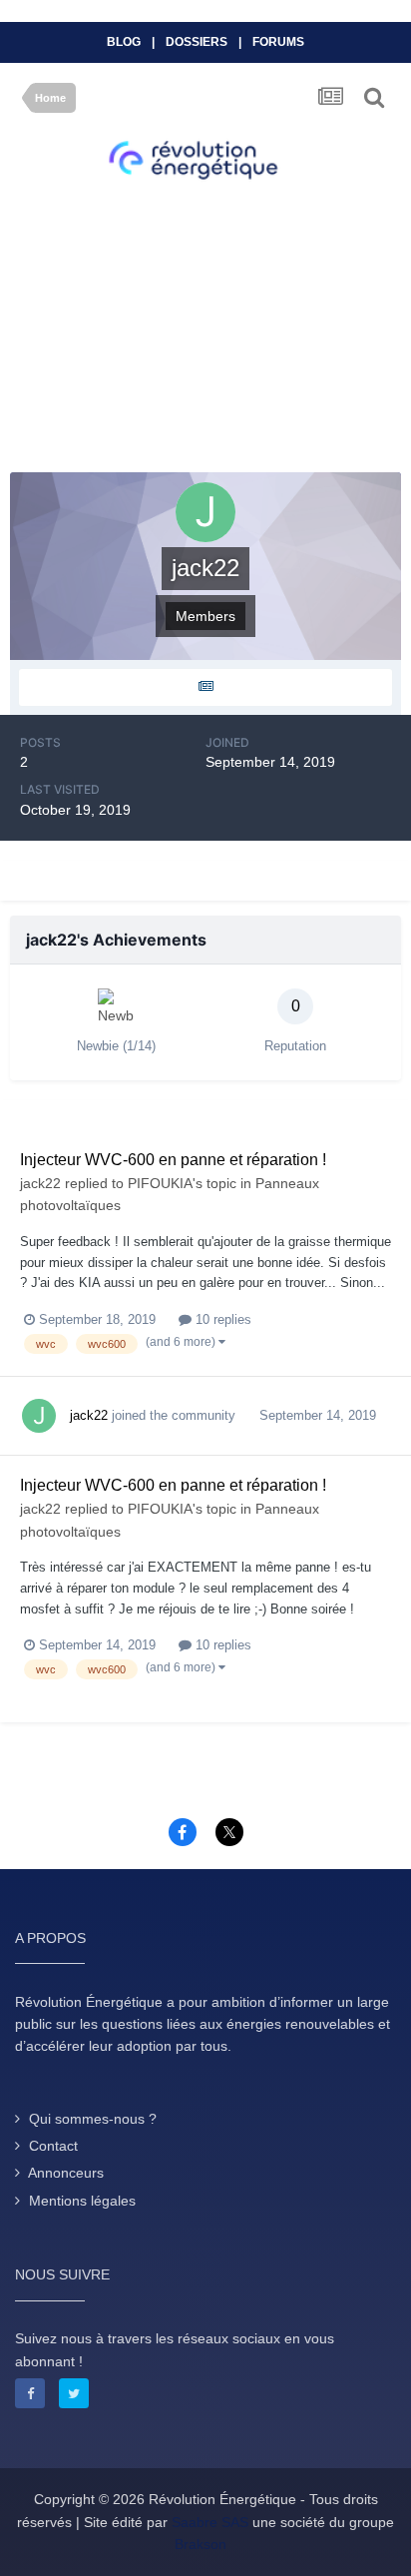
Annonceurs (66, 2173)
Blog (124, 42)
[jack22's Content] (205, 687)
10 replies (221, 1319)
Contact (53, 2146)
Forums (278, 42)
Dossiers (197, 42)
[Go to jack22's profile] (39, 1416)
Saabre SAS (210, 2522)
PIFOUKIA (160, 1183)
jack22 (40, 1183)
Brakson (201, 2544)
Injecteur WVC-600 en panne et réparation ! (173, 1160)
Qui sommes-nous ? (93, 2119)
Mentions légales (82, 2201)
